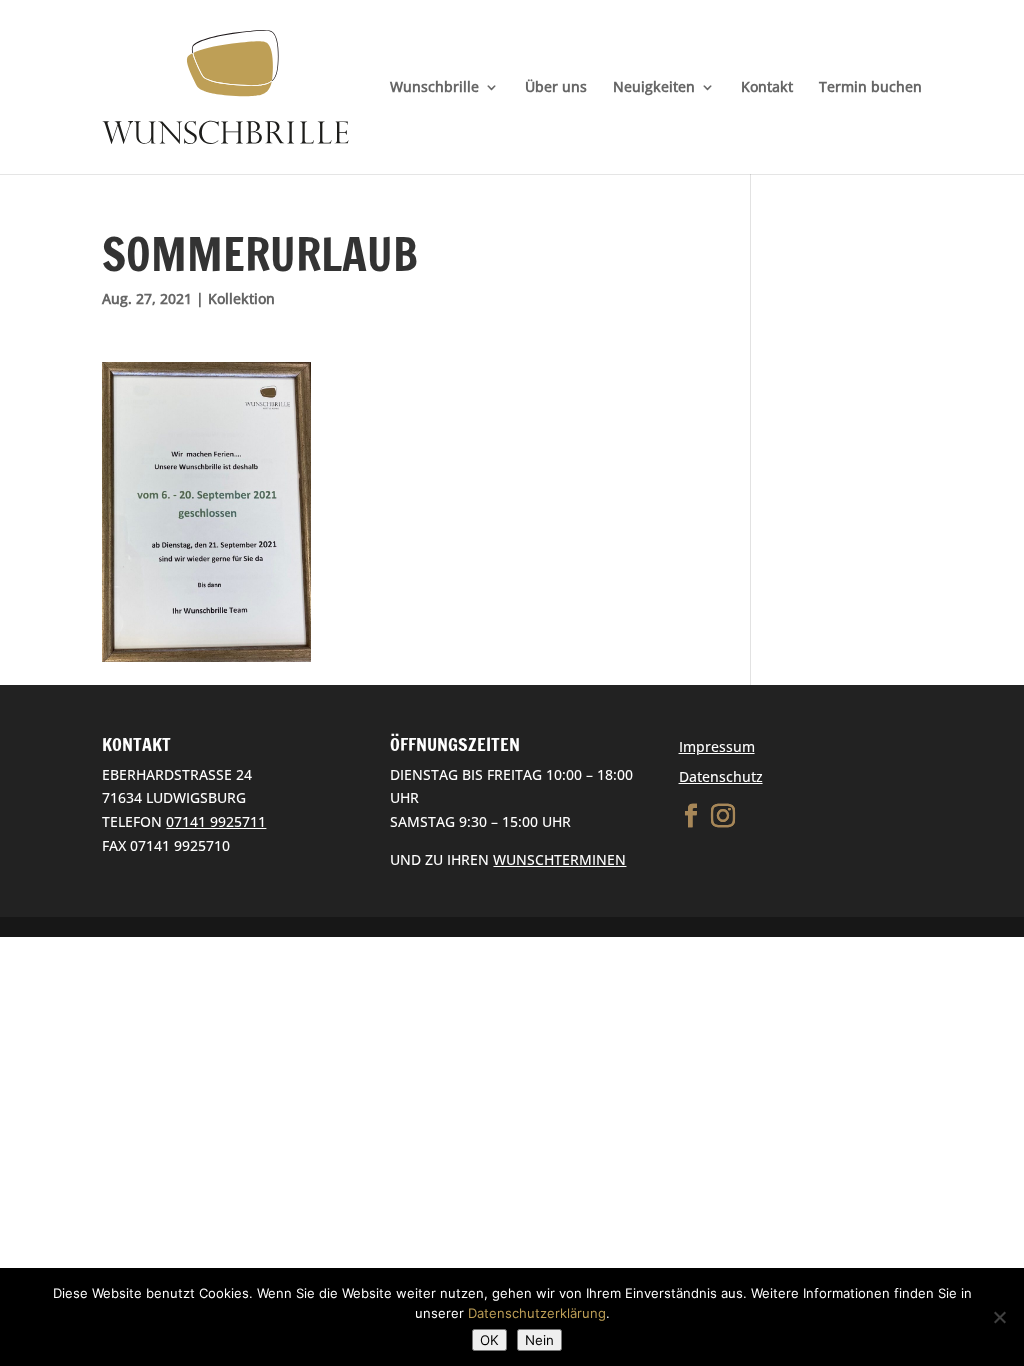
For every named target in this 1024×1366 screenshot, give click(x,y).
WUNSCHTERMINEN (559, 859)
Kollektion (241, 298)
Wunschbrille (434, 88)
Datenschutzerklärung (537, 1313)
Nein (539, 1340)
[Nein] (999, 1317)
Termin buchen (870, 88)
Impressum (717, 746)
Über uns (556, 88)
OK (489, 1340)
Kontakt (767, 88)
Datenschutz (721, 776)
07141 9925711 (216, 821)
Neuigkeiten (654, 88)
